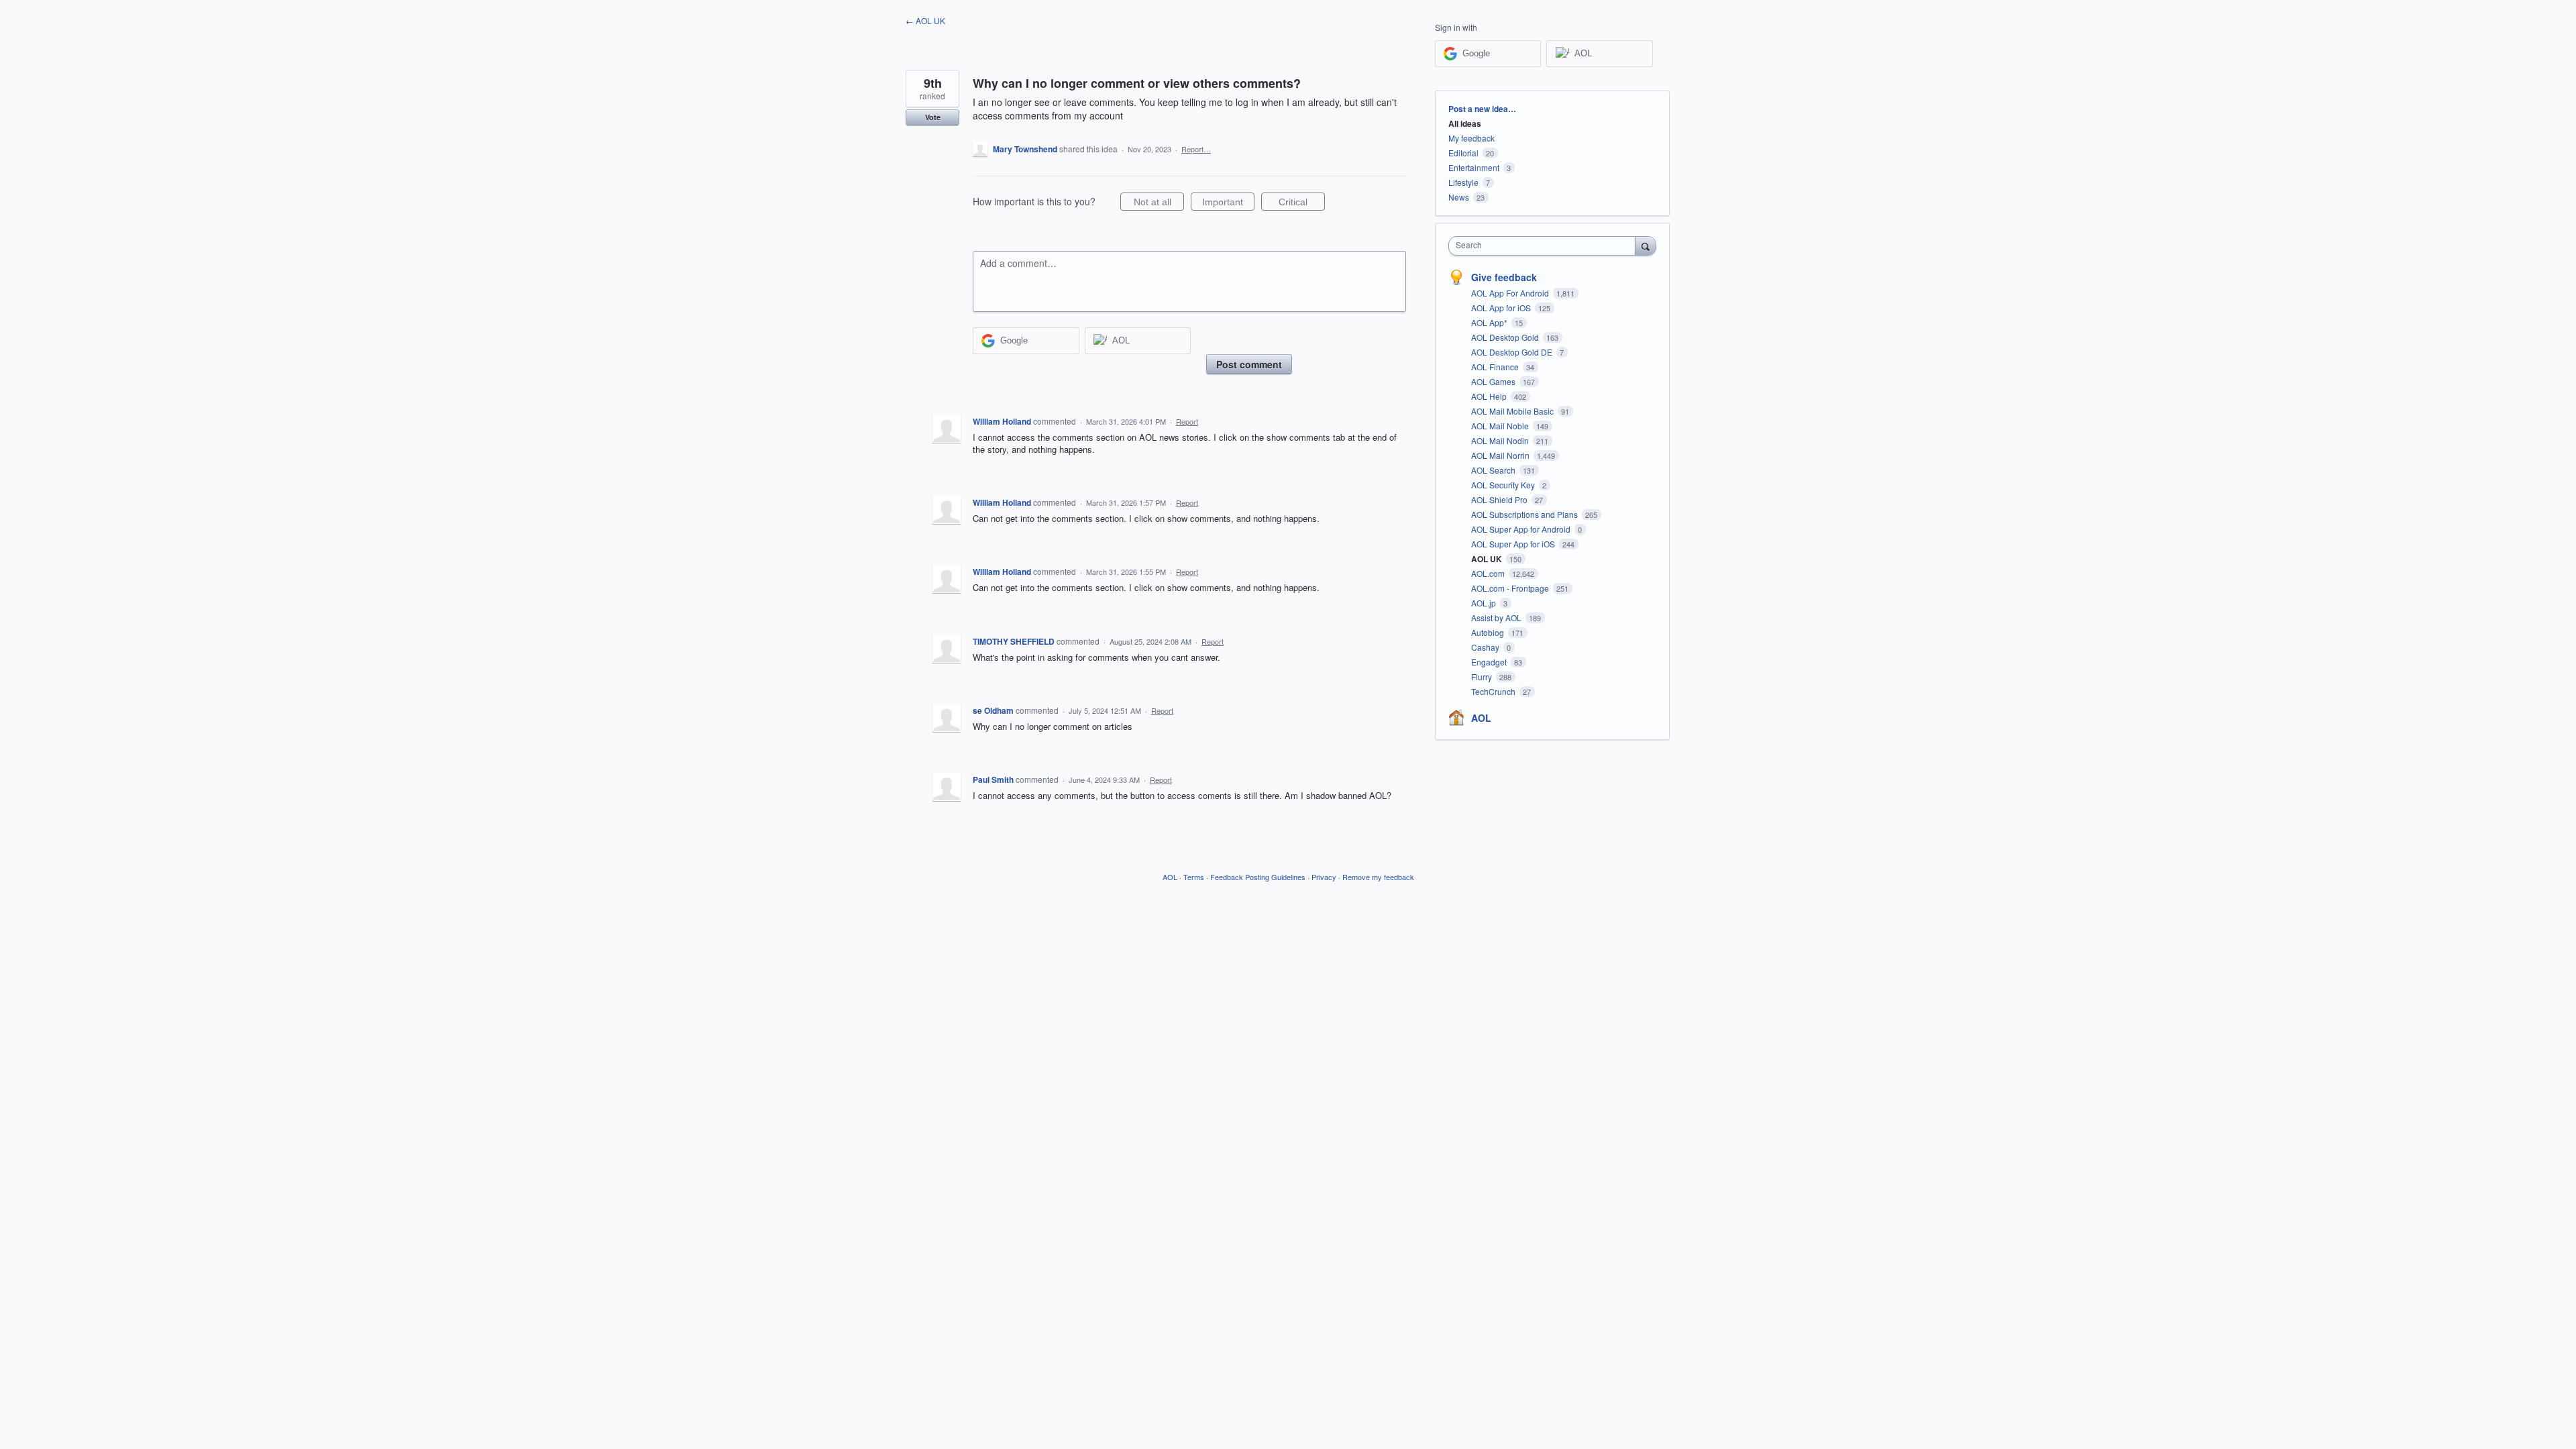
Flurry (1483, 677)
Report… (1196, 149)
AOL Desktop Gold (1506, 337)
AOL (1481, 718)
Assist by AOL (1497, 618)
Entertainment (1474, 167)
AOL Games (1494, 381)
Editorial (1463, 153)
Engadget (1490, 662)
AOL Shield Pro (1500, 499)
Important (1228, 204)
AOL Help (1490, 396)
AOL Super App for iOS (1514, 544)
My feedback (1471, 138)
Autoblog (1489, 632)
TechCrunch (1494, 691)
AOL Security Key (1504, 485)
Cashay (1486, 647)
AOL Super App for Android (1522, 529)
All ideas (1465, 123)
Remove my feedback (1378, 877)
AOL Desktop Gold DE (1513, 352)
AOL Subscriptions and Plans (1525, 514)
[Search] (1646, 246)
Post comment (1249, 364)
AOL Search (1494, 470)
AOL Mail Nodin (1501, 440)
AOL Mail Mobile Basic (1513, 411)
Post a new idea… (1482, 109)
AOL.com (1489, 573)
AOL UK (1488, 559)
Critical (1302, 204)
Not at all (1159, 204)
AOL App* (1490, 322)
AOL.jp (1485, 603)
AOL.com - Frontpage (1511, 588)
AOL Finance (1496, 367)
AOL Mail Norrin (1501, 455)
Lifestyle (1463, 182)
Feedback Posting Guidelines (1258, 877)
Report (1187, 421)
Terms (1194, 877)
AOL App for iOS (1502, 308)
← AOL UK (925, 20)
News (1459, 197)
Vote (933, 117)
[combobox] (1545, 246)
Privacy (1324, 877)
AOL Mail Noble (1501, 426)
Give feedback (1504, 277)
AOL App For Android (1511, 293)
